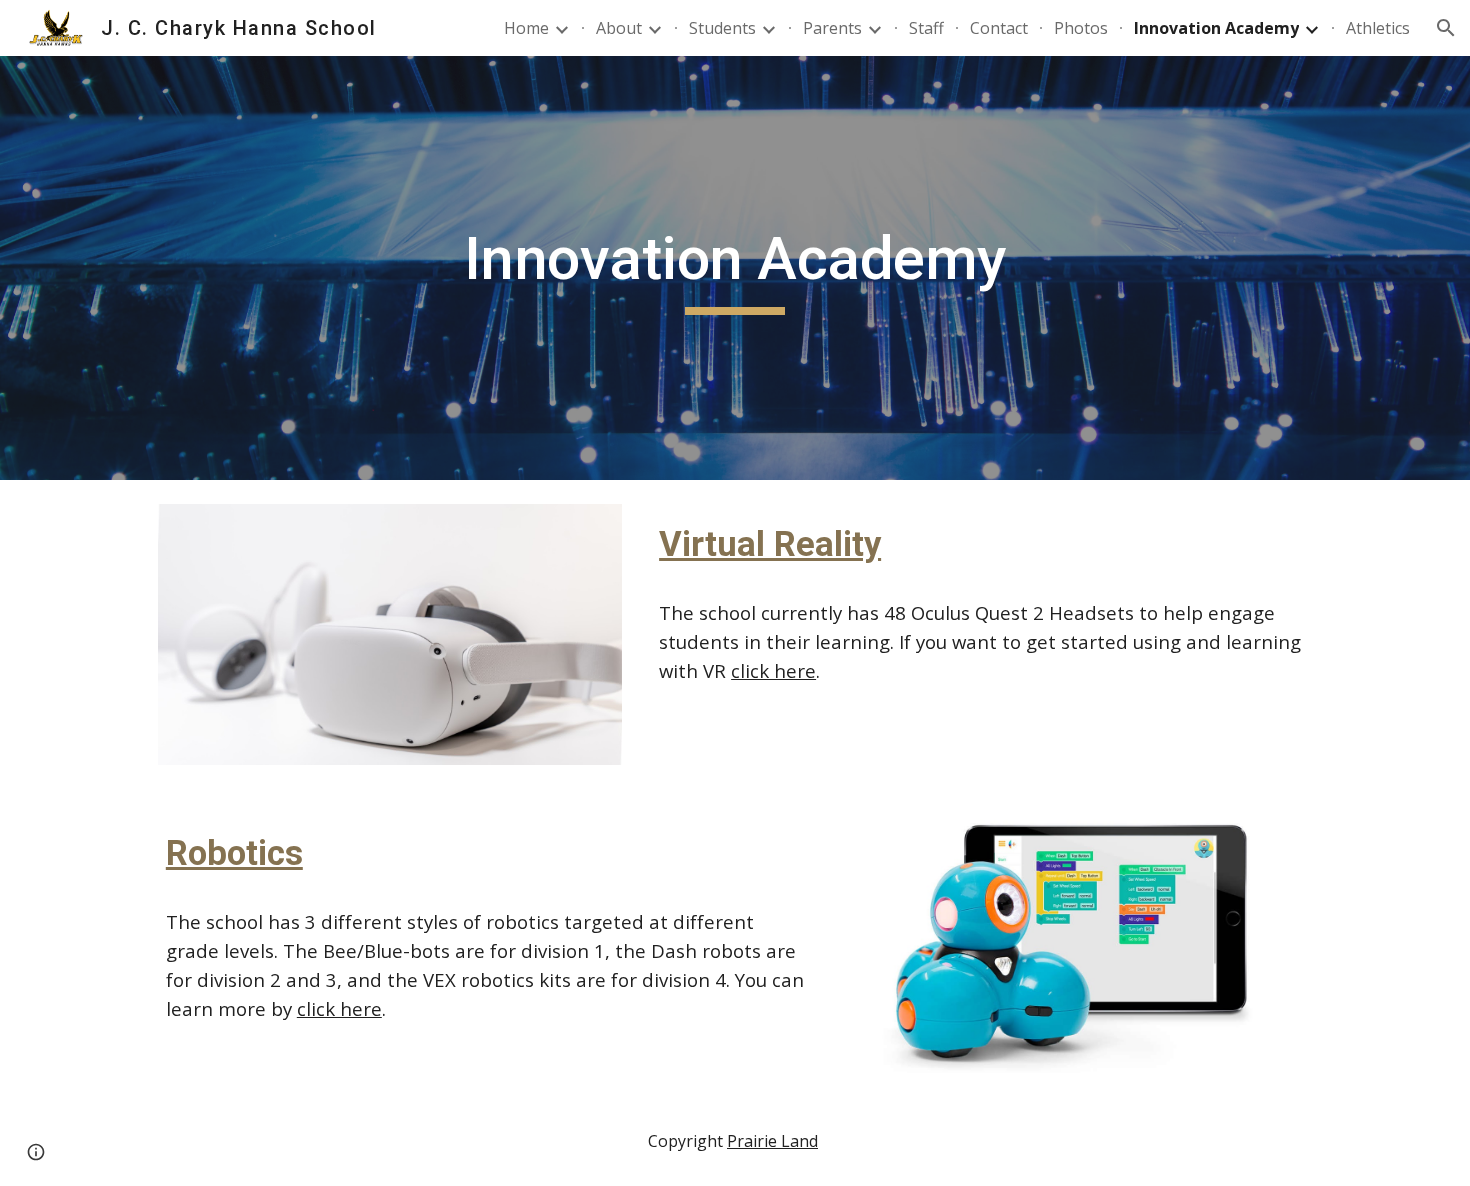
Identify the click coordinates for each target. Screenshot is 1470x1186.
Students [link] (722, 28)
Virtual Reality (770, 544)
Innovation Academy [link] (1216, 28)
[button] (1446, 28)
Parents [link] (832, 28)
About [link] (619, 28)
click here (773, 670)
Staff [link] (926, 28)
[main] (735, 268)
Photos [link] (1081, 28)
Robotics (234, 853)
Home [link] (526, 28)
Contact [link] (999, 28)
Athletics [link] (1378, 28)
